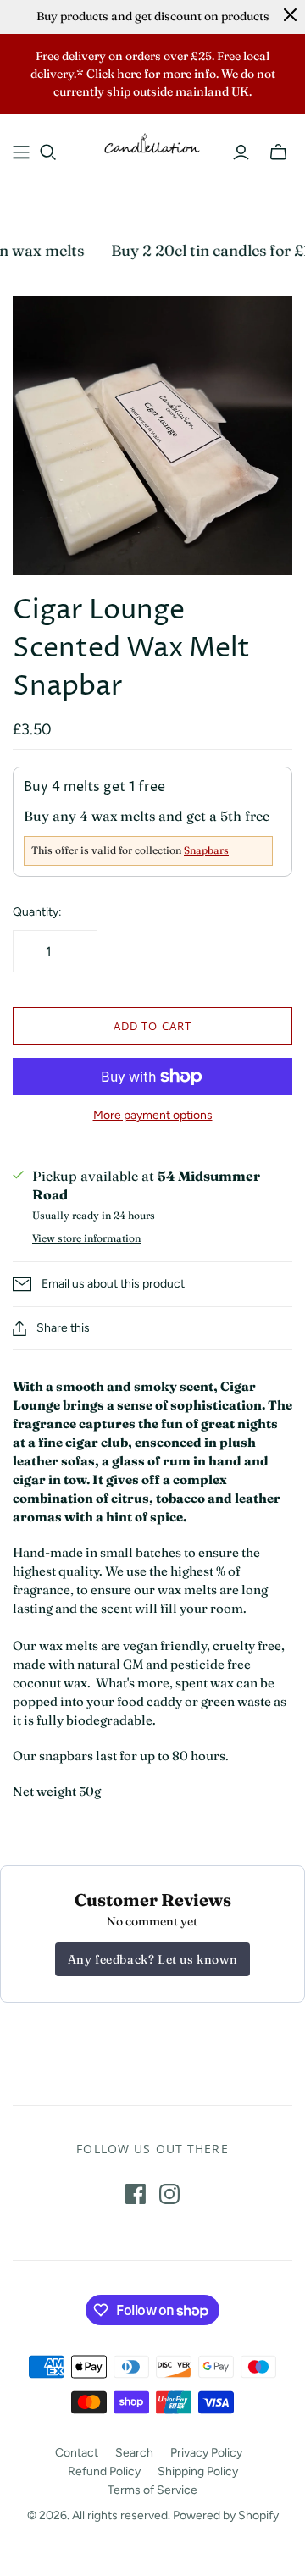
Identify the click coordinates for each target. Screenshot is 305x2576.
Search (134, 2453)
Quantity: (37, 912)
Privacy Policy (206, 2453)
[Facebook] (136, 2194)
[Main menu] (21, 152)
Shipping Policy (198, 2471)
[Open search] (48, 152)
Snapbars (206, 850)
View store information (86, 1238)
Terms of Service (152, 2490)
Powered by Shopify (226, 2515)
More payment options (153, 1115)
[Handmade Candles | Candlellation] (152, 142)
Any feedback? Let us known (153, 1959)
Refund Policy (104, 2471)
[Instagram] (169, 2194)
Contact (77, 2453)
